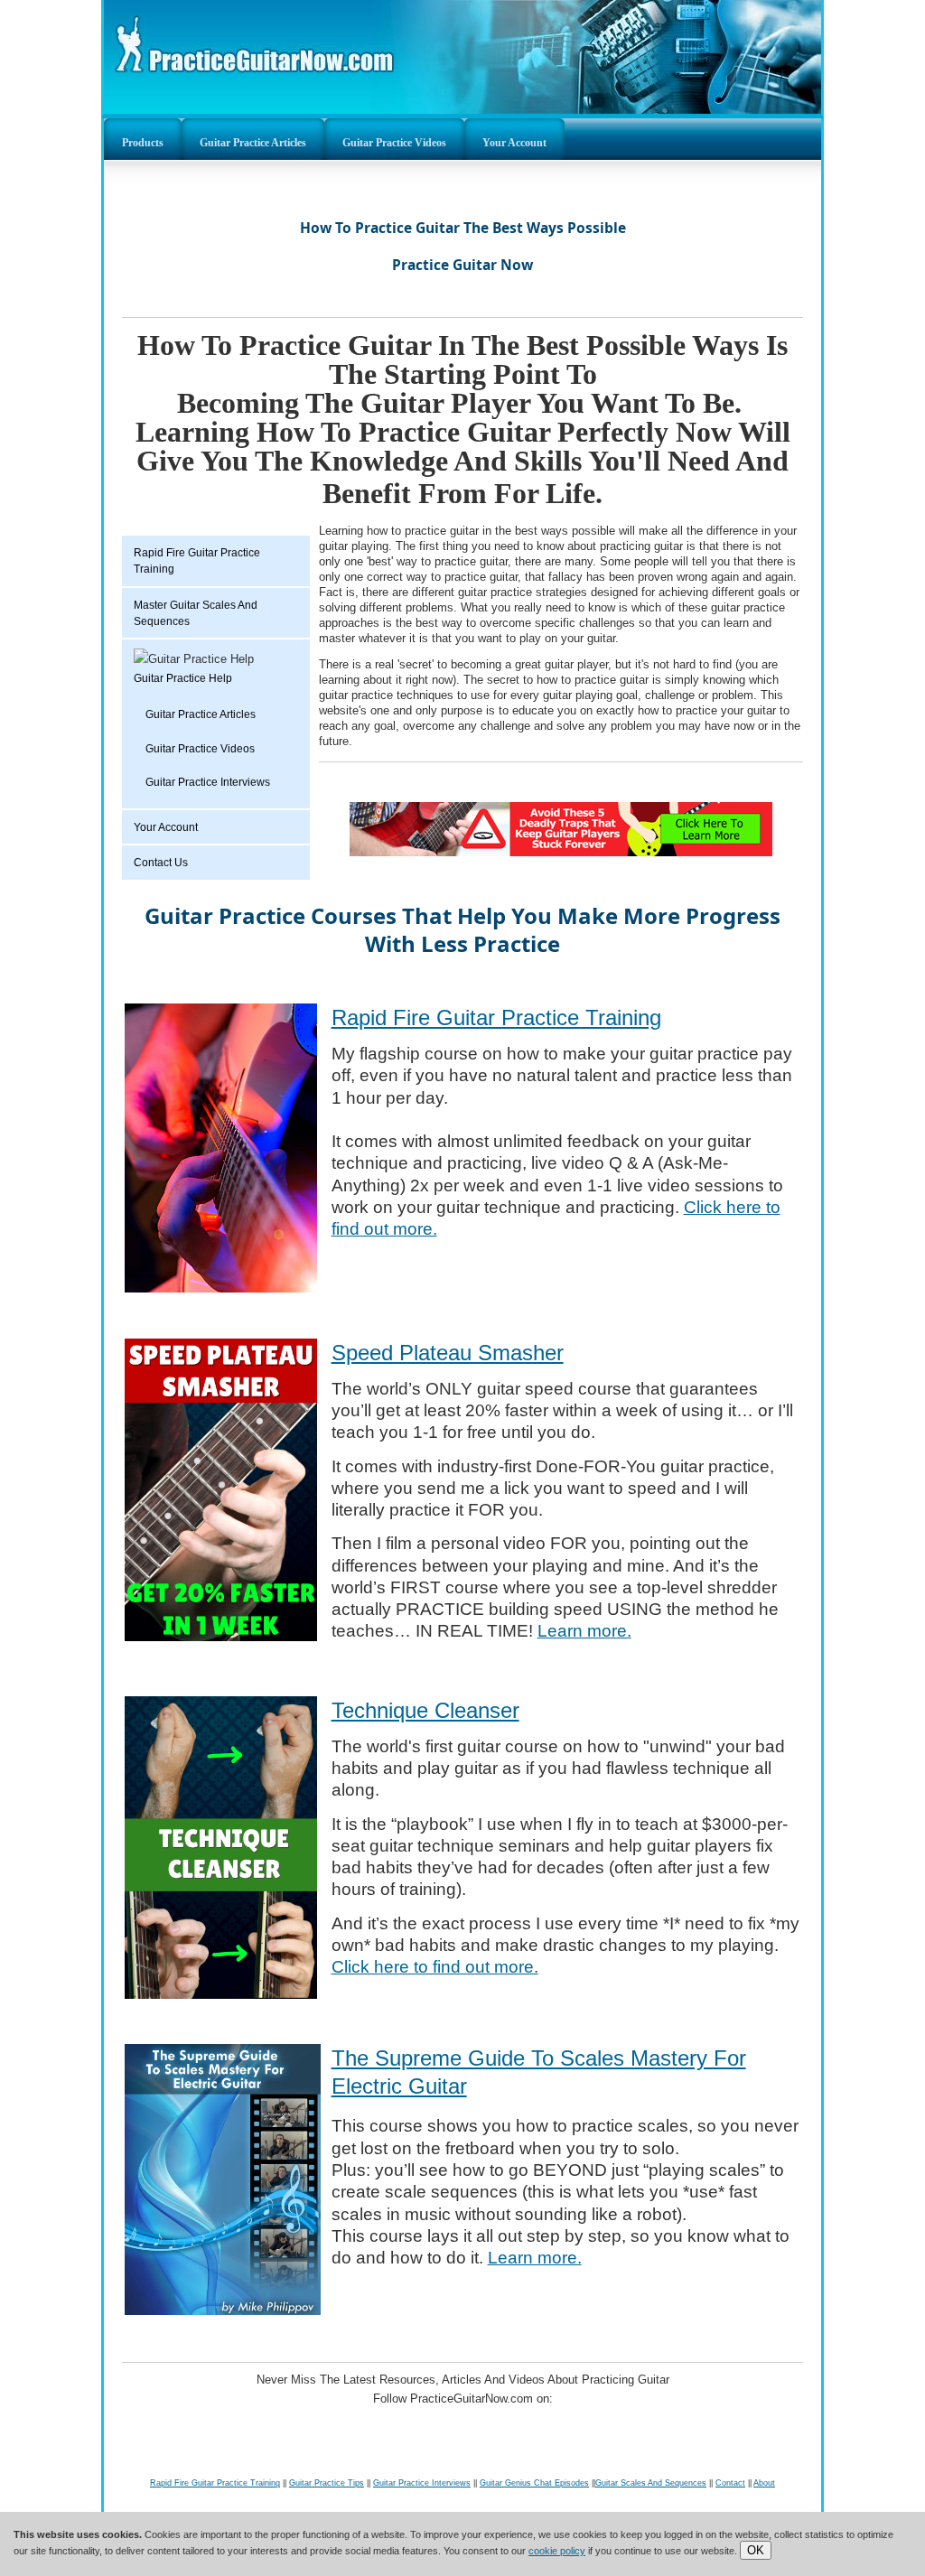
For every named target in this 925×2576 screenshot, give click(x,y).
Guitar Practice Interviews (208, 782)
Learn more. (584, 1631)
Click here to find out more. (435, 1967)
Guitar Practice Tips (327, 2483)
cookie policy (557, 2551)
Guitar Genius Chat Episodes (534, 2483)
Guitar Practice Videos (394, 143)
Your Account (514, 143)
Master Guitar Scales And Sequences (196, 613)
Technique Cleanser (425, 1710)
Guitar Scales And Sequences (651, 2483)
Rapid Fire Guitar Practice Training (197, 561)
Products (143, 143)
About (764, 2483)
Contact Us (161, 863)
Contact (730, 2483)
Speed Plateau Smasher (448, 1353)
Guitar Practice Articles (253, 143)
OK (756, 2550)
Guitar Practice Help (183, 678)
